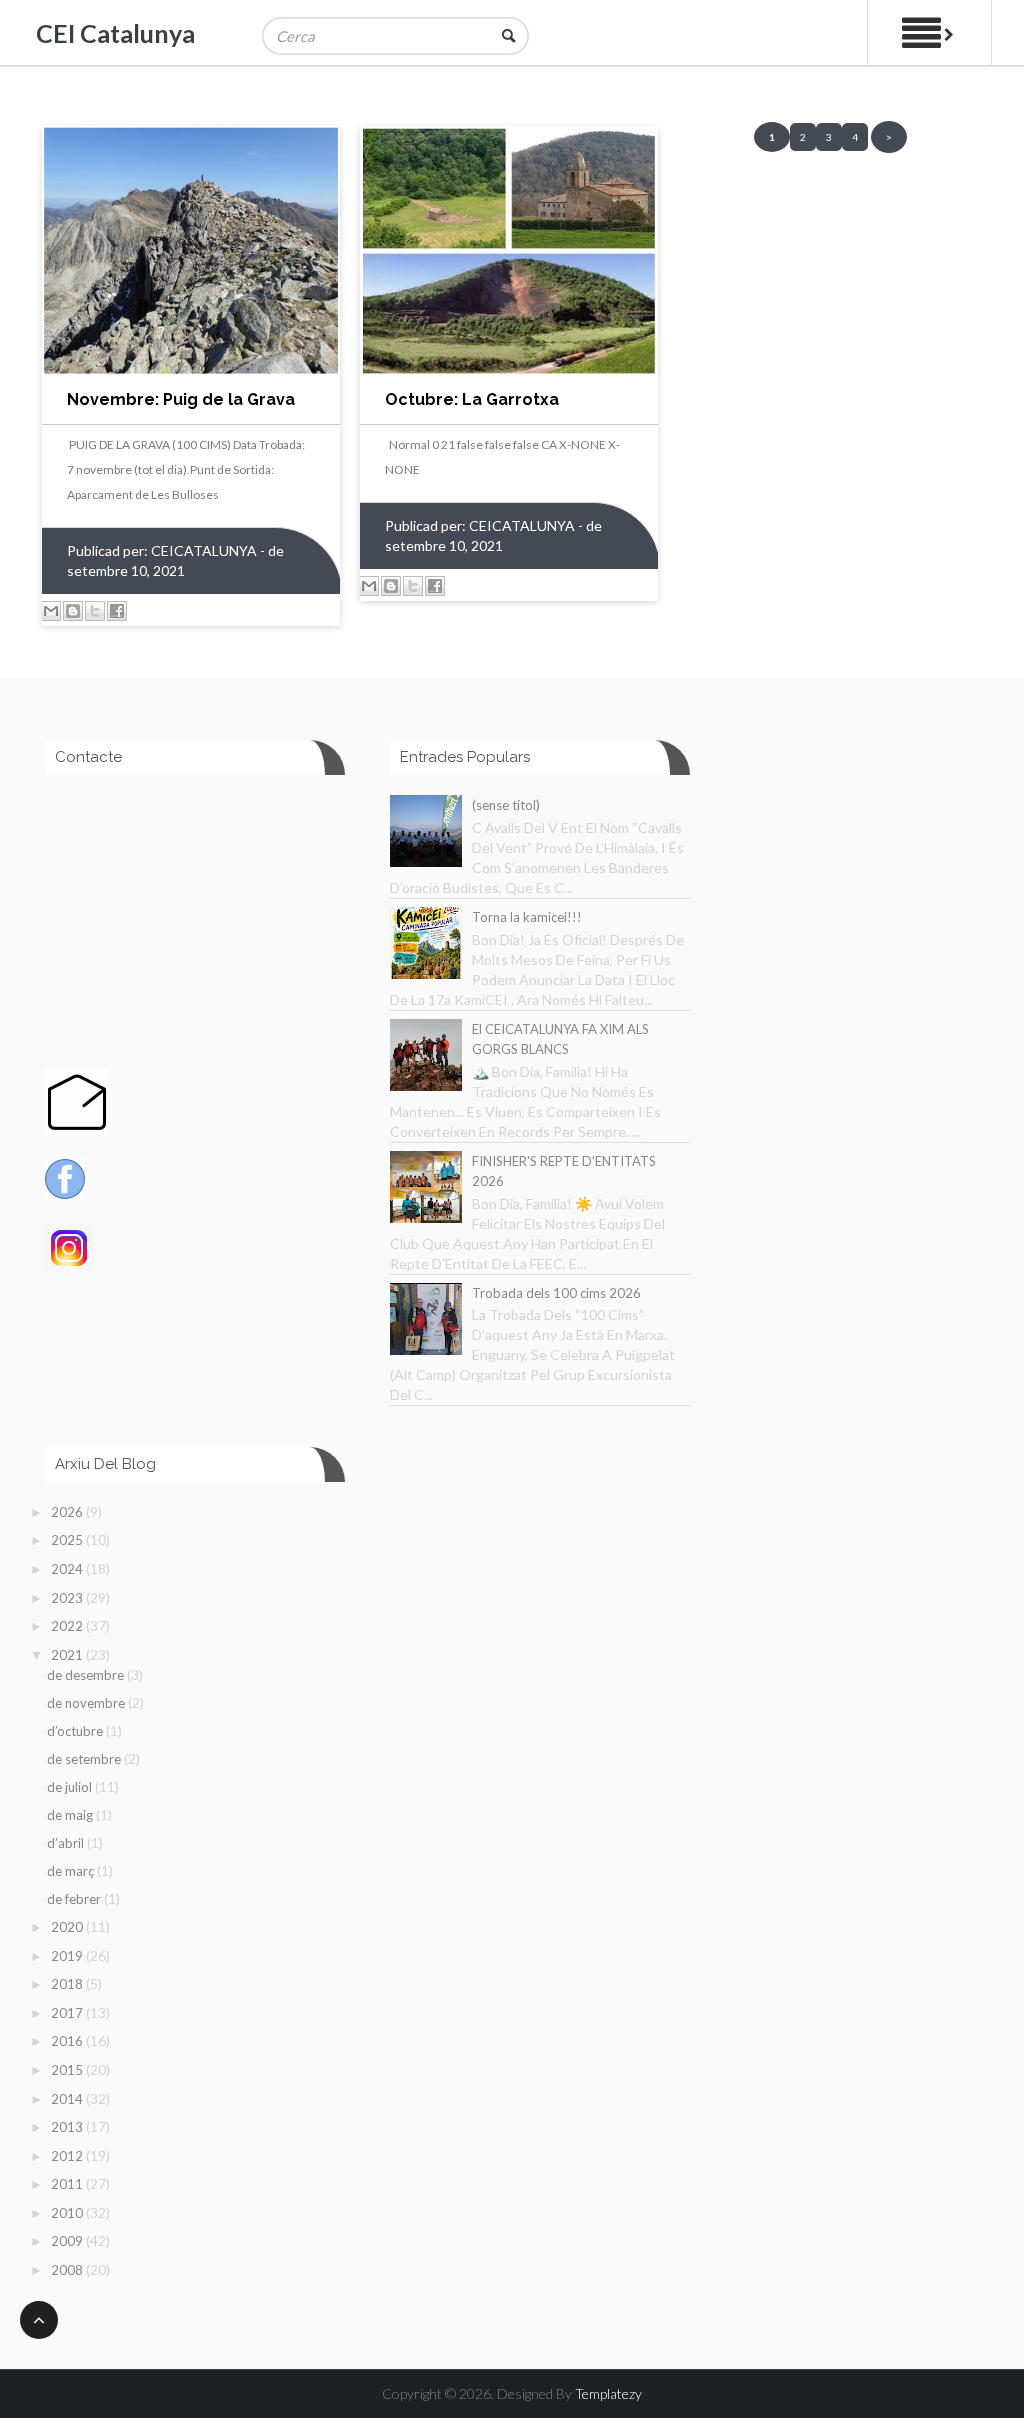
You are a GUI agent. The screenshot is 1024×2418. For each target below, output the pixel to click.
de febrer (75, 1899)
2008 (68, 2270)
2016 (68, 2041)
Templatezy (608, 2393)
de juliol (71, 1787)
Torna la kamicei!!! (527, 917)
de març (72, 1871)
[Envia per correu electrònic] (51, 611)
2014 (68, 2099)
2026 (68, 1512)
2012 (68, 2156)
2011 (68, 2184)
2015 (68, 2070)
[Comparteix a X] (95, 611)
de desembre (87, 1675)
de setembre (85, 1759)
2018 (68, 1984)
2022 (68, 1626)
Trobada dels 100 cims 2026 (556, 1293)
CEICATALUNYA (205, 550)
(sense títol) (506, 805)
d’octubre (76, 1731)
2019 (68, 1956)
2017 (68, 2013)
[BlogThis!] (73, 611)
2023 (68, 1598)
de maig (71, 1815)
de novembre (87, 1703)
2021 (68, 1655)
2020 (68, 1927)
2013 (68, 2127)
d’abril (67, 1843)
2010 (68, 2213)
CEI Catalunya (115, 33)
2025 (68, 1540)
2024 (68, 1569)
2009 (68, 2241)
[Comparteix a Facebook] (117, 611)
